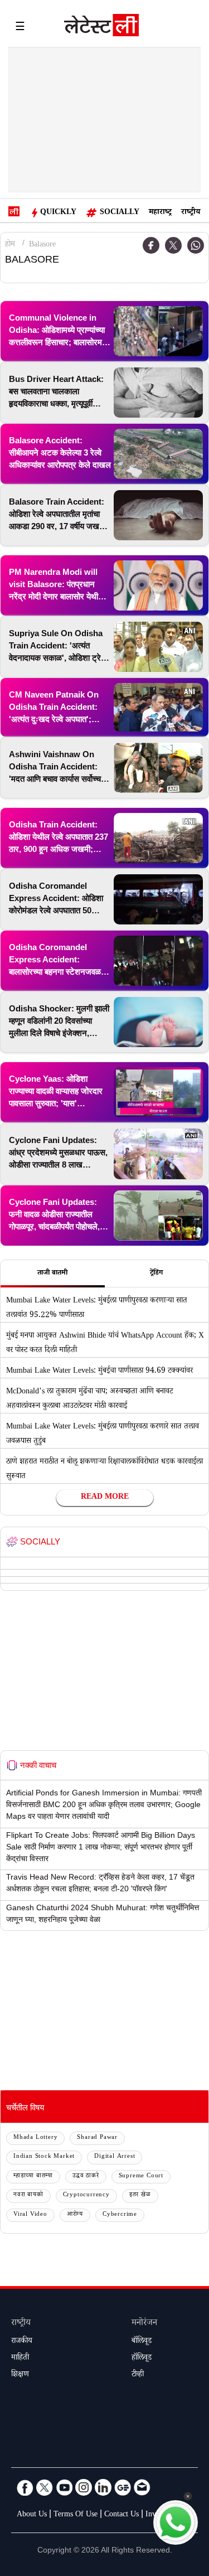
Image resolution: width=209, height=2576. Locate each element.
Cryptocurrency (86, 2195)
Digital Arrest (115, 2157)
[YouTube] (64, 2487)
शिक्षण (20, 2375)
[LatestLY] (101, 28)
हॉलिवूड (142, 2359)
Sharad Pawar (97, 2138)
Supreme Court (141, 2176)
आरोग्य (75, 2215)
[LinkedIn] (103, 2487)
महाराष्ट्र (160, 213)
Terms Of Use (76, 2515)
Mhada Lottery (35, 2138)
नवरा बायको (28, 2195)
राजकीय (22, 2342)
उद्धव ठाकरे (86, 2176)
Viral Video (30, 2215)
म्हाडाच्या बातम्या (33, 2176)
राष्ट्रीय (191, 213)
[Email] (142, 2487)
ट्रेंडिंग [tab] (156, 1274)
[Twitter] (173, 245)
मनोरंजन (144, 2324)
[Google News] (123, 2487)
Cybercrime (120, 2215)
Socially (120, 213)
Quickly (58, 213)
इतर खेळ (140, 2195)
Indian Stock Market (44, 2157)
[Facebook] (25, 2487)
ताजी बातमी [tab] (52, 1274)
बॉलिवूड (142, 2342)
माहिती (20, 2359)
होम (10, 245)
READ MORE (105, 1498)
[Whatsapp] (196, 245)
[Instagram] (84, 2487)
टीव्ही (138, 2375)
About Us (32, 2515)
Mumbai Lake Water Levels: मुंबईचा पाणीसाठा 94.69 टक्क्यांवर (99, 1372)
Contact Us (121, 2515)
